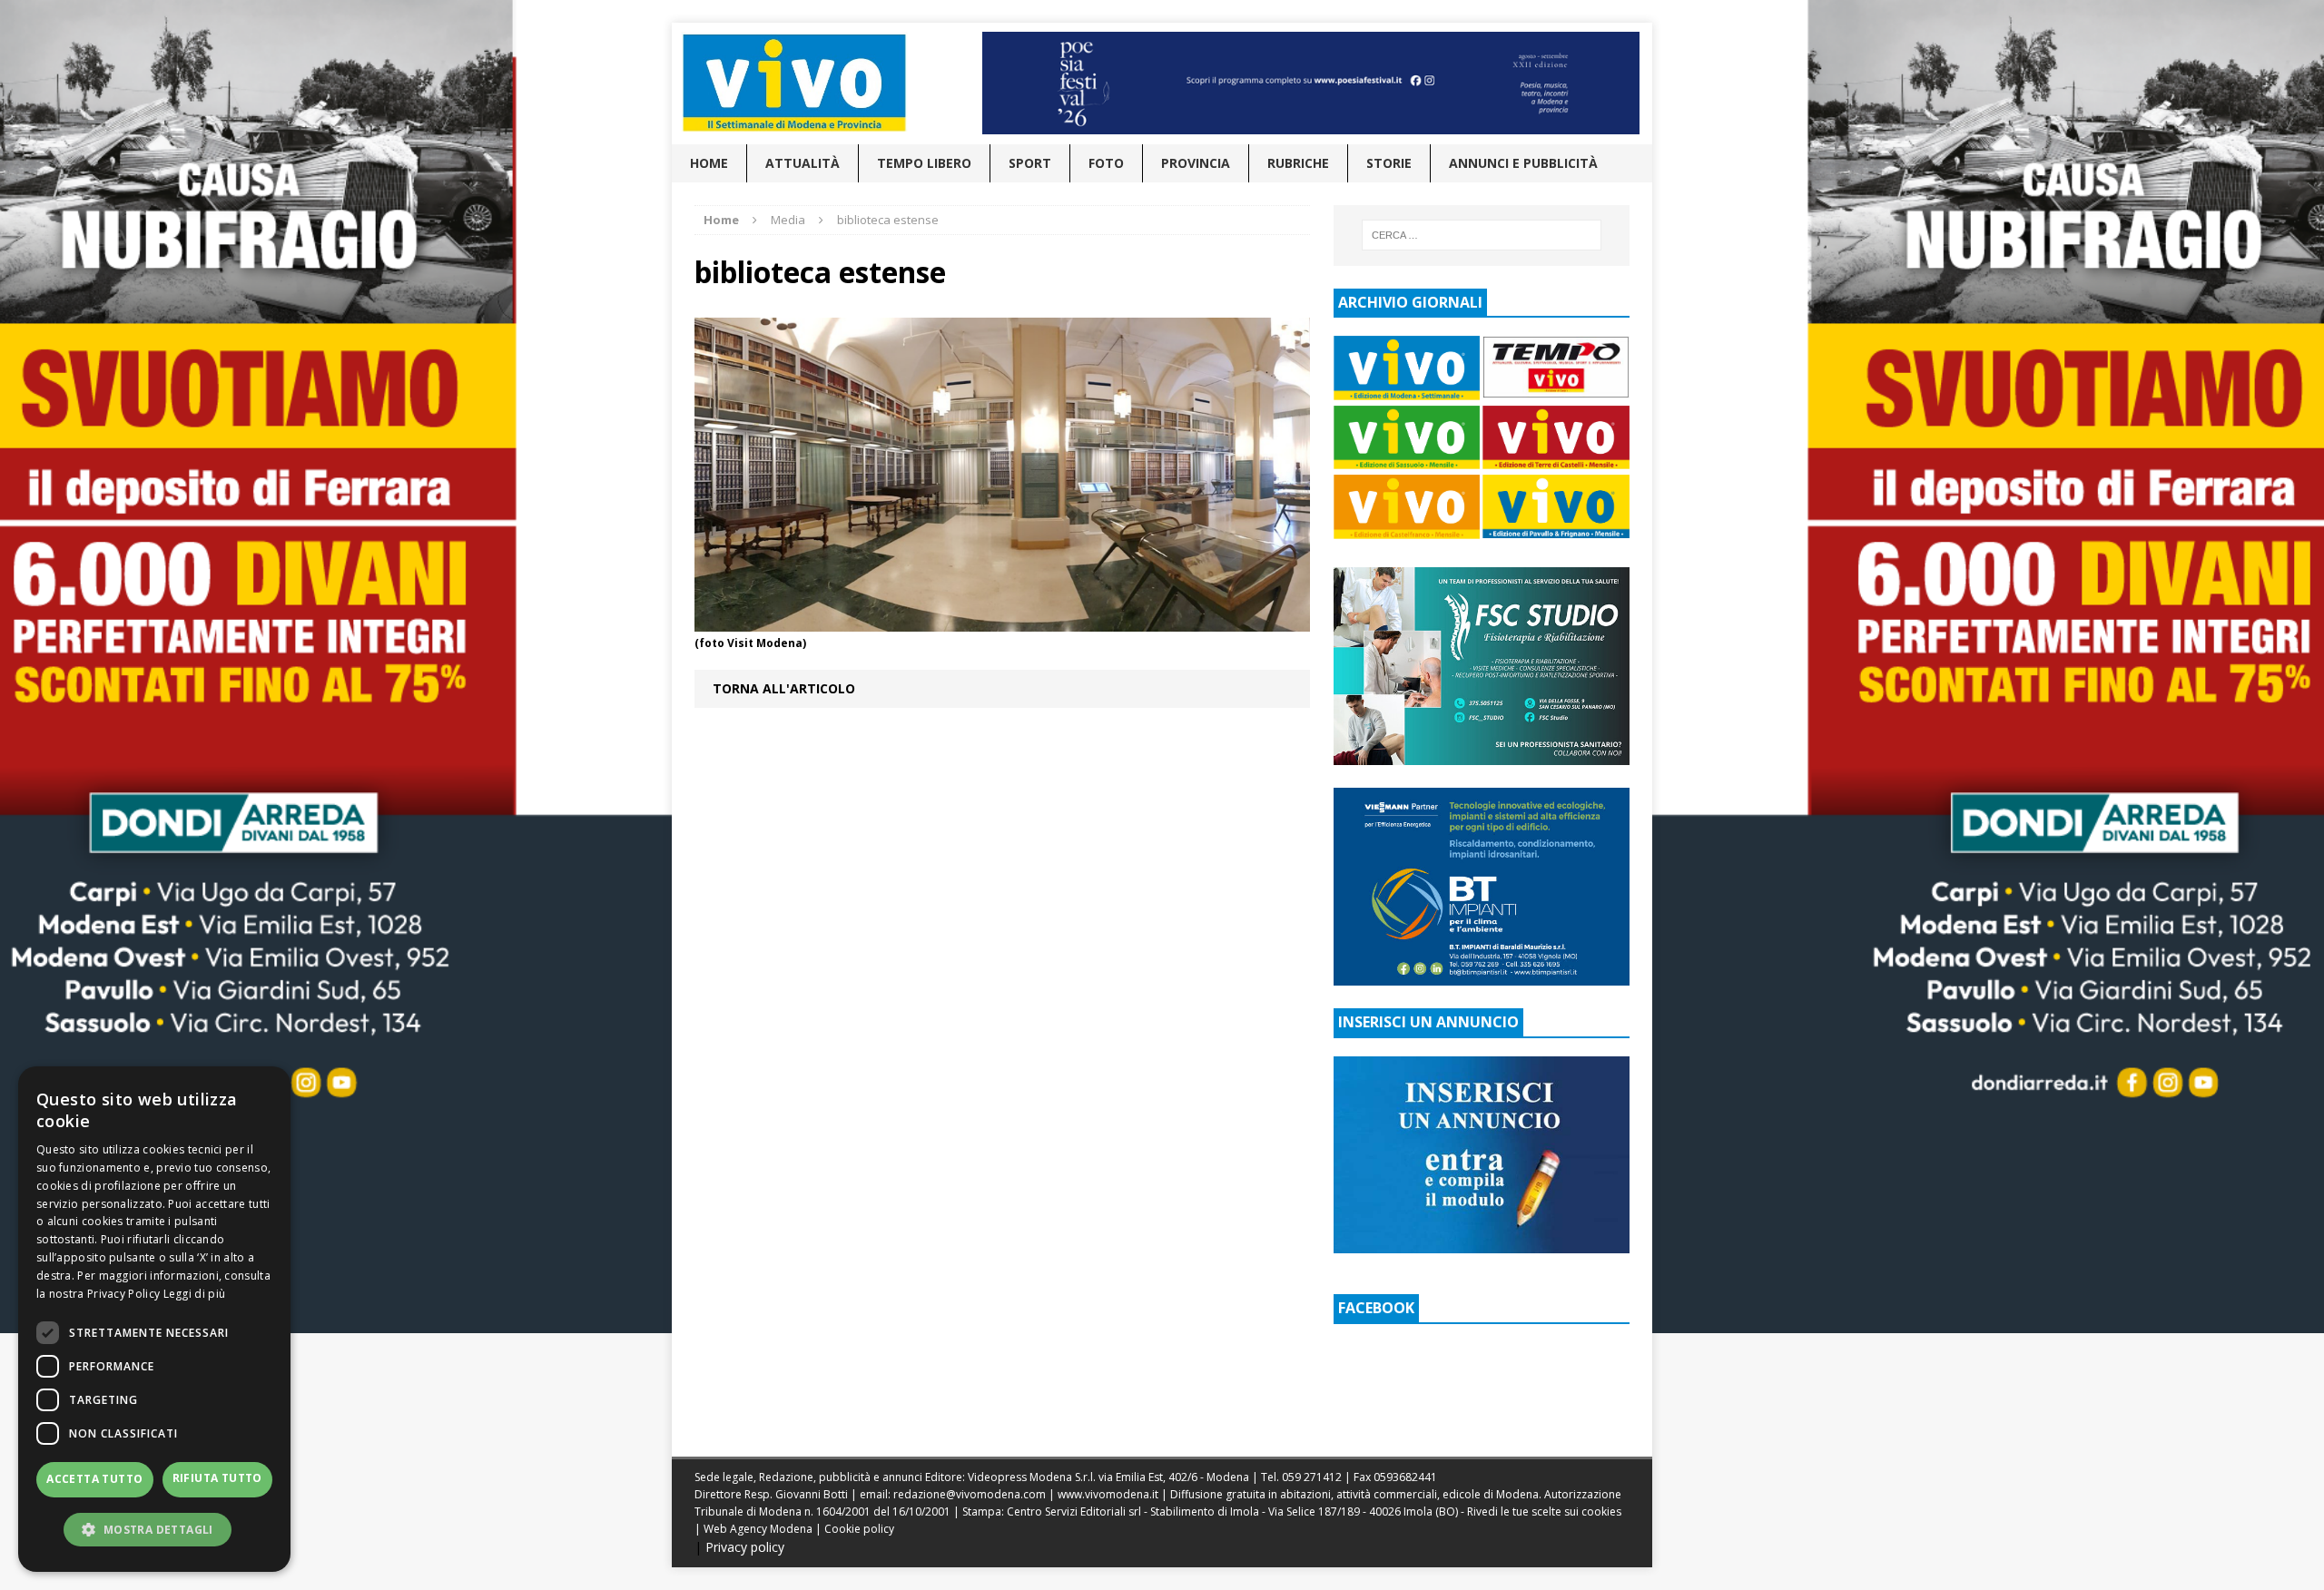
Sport (1030, 163)
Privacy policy (745, 1547)
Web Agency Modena (758, 1529)
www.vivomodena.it (1108, 1494)
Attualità (803, 163)
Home (709, 163)
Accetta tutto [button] (94, 1479)
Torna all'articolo (784, 688)
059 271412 (1312, 1477)
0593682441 (1405, 1477)
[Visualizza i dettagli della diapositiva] (1311, 83)
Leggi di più (195, 1294)
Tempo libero (924, 163)
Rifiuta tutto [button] (217, 1478)
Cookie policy (859, 1529)
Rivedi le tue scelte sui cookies (1544, 1511)
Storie (1389, 163)
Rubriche (1298, 163)
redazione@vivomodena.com (970, 1494)
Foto (1106, 163)
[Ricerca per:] (1482, 235)
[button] (154, 1529)
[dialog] (154, 1319)
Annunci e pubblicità (1523, 163)
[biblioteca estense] (1002, 620)
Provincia (1196, 163)
